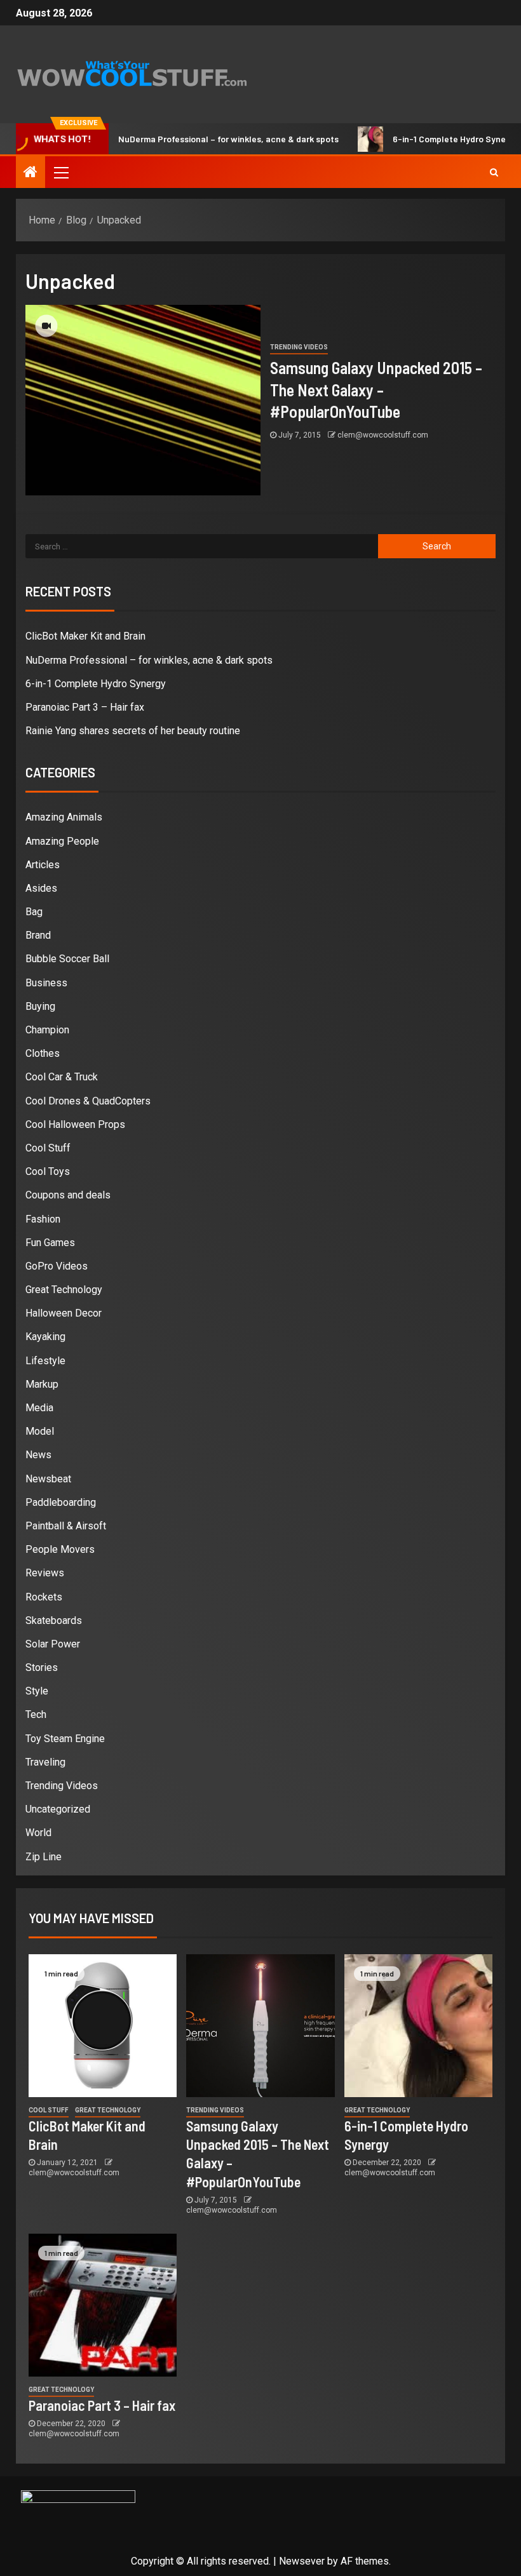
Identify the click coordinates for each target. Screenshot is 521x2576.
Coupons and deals (68, 1195)
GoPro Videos (57, 1266)
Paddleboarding (61, 1502)
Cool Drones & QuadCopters (88, 1101)
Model (40, 1431)
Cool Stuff (48, 1148)
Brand (38, 935)
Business (46, 983)
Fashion (43, 1219)
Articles (43, 865)
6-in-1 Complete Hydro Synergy (424, 139)
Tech (36, 1714)
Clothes (43, 1053)
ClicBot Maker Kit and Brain (85, 636)
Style (37, 1691)
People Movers (60, 1549)
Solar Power (53, 1644)
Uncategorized (58, 1809)
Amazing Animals (64, 817)
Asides (41, 888)
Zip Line (44, 1857)
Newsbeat (48, 1479)
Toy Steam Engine (65, 1739)
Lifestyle (45, 1361)
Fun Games (50, 1243)
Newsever (302, 2561)
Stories (42, 1667)
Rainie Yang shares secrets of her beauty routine (133, 731)
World (38, 1833)
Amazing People (62, 841)
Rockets (44, 1597)
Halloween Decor (64, 1313)
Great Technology (64, 1290)
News (38, 1455)
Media (39, 1408)
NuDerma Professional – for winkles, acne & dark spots (197, 139)
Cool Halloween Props (75, 1124)
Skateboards (54, 1620)
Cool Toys (48, 1171)
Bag (34, 912)
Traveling (45, 1762)
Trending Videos (299, 347)
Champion (47, 1030)
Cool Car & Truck (62, 1077)
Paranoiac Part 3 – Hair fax (85, 707)
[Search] (494, 172)
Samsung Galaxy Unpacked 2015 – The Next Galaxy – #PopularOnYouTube (376, 389)
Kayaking (45, 1337)
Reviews (45, 1573)
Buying (40, 1006)
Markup (42, 1384)
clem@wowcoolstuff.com (383, 435)
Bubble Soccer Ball (67, 959)
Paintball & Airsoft (66, 1526)
